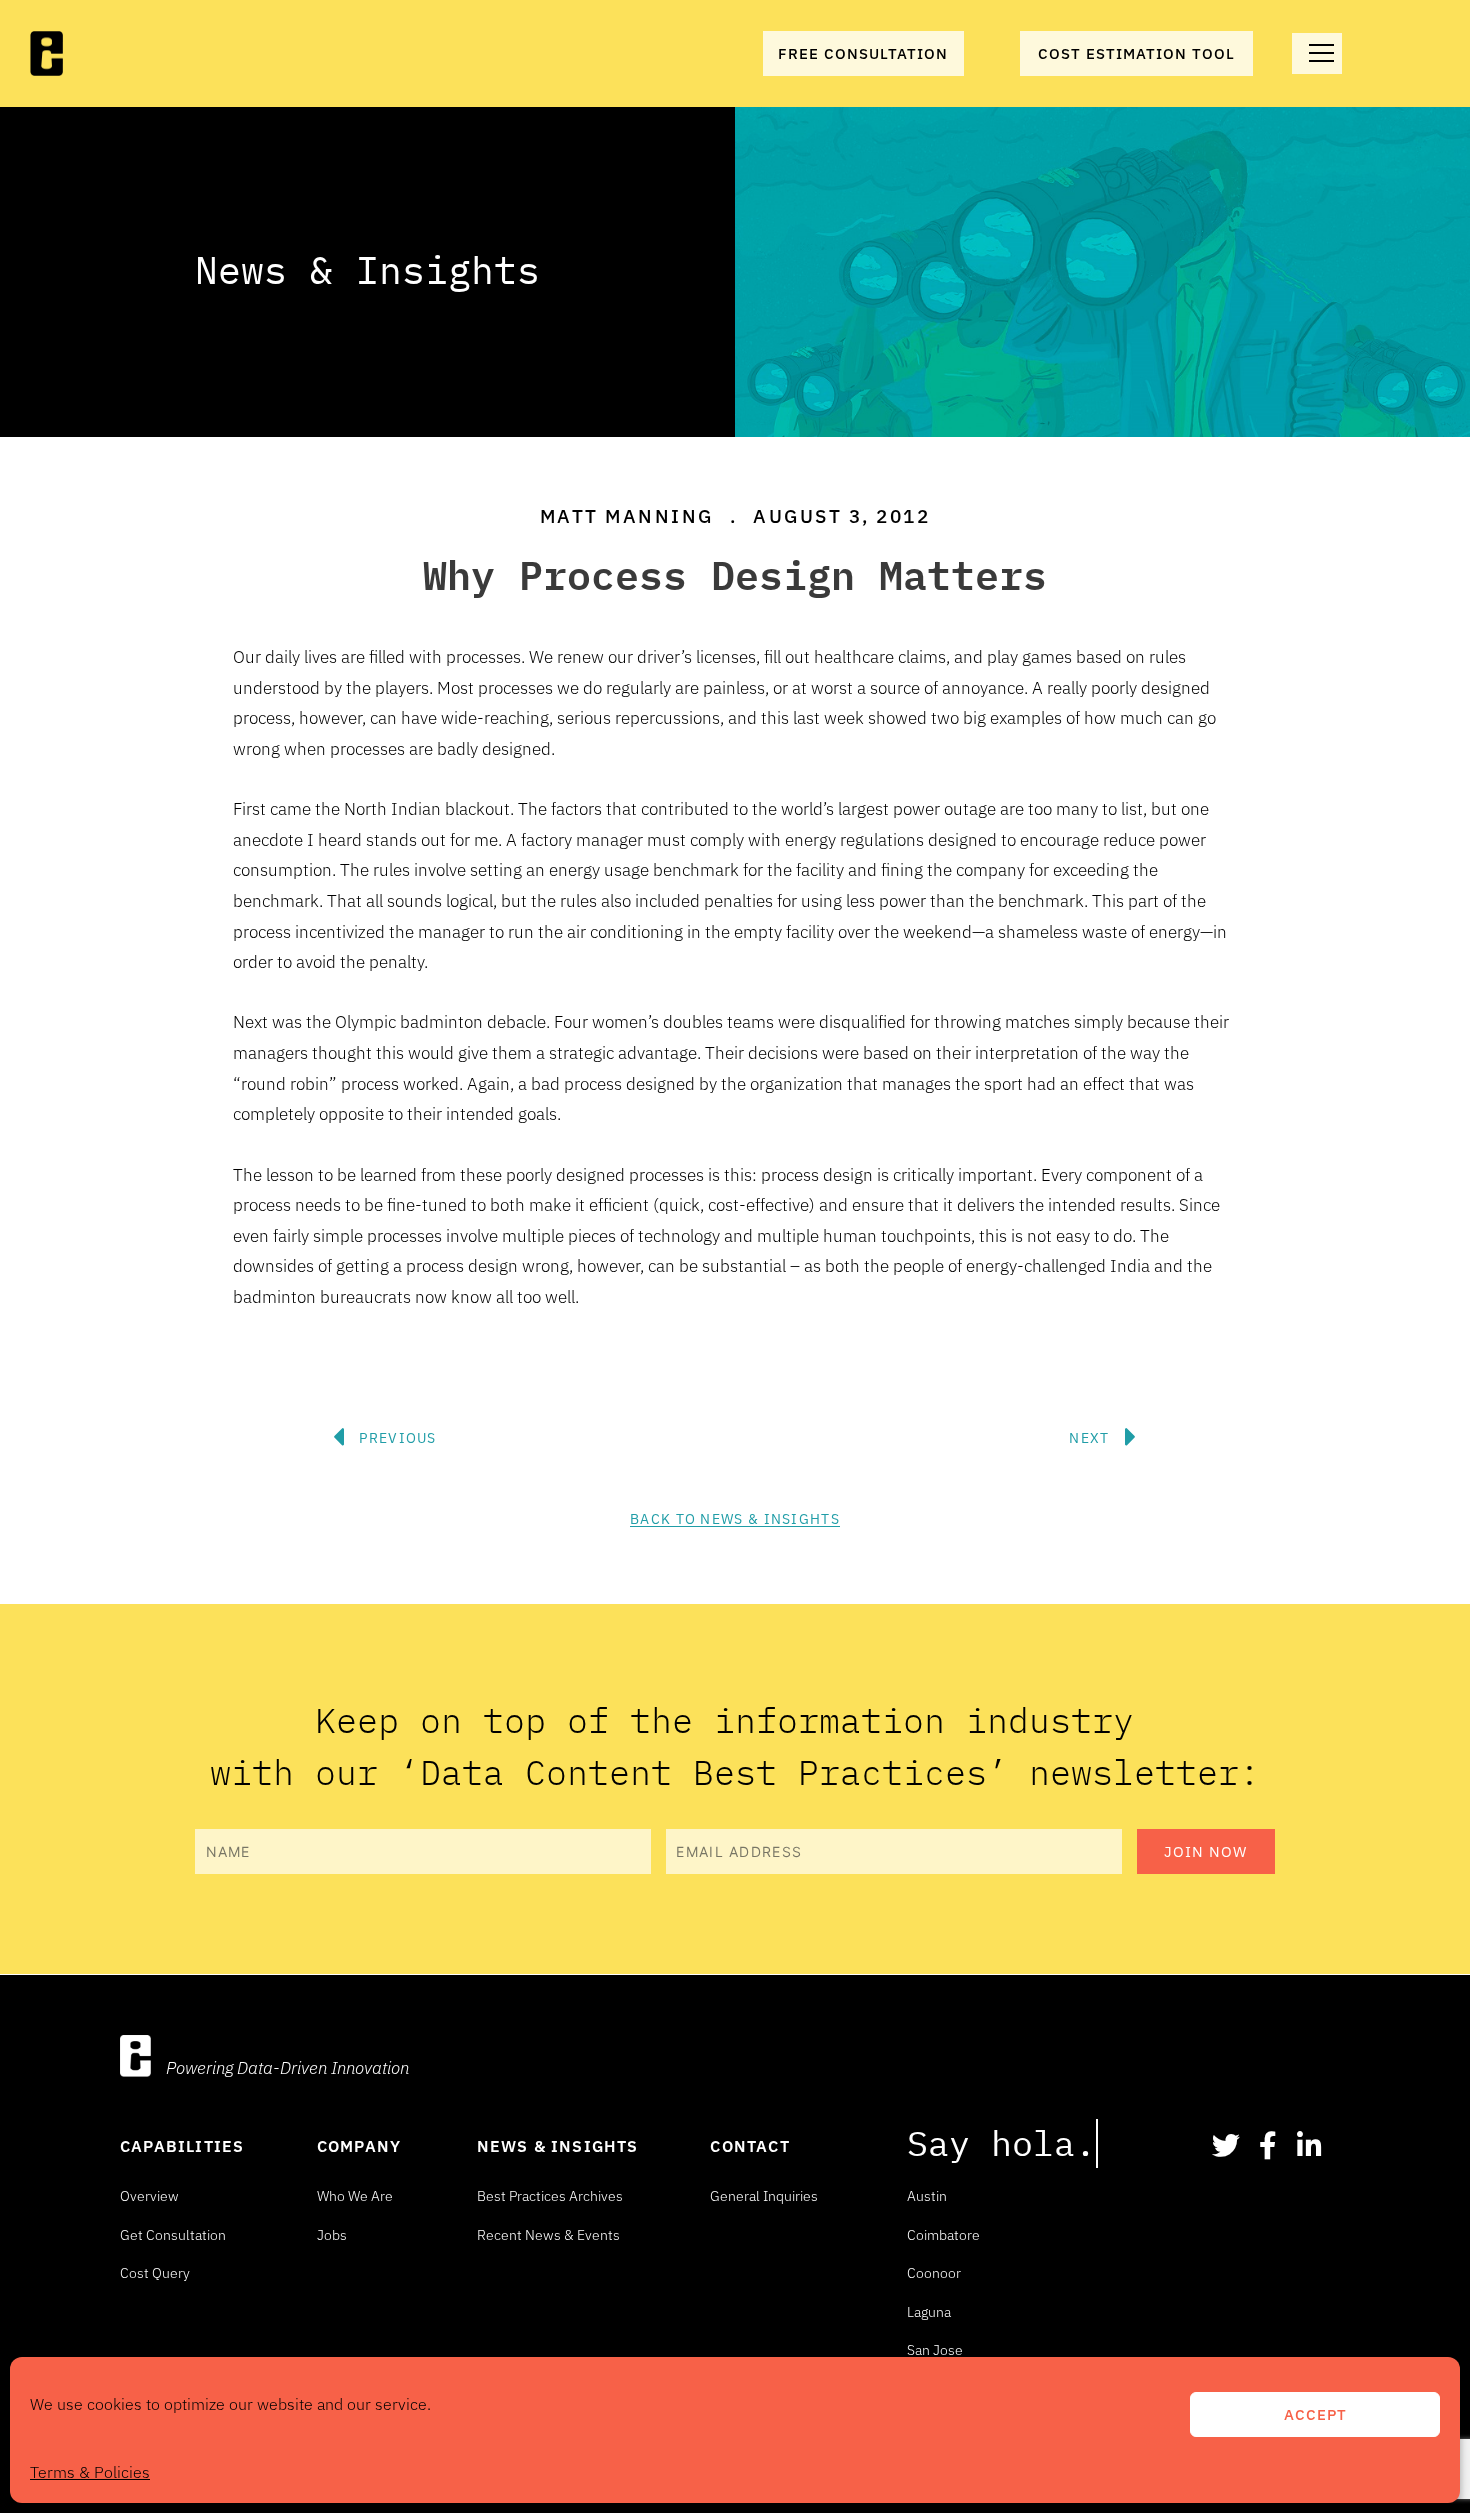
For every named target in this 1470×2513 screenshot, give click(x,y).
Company (359, 2146)
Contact (749, 2146)
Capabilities (182, 2146)
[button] (695, 1376)
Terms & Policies (90, 2472)
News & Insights (558, 2146)
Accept (1315, 2414)
